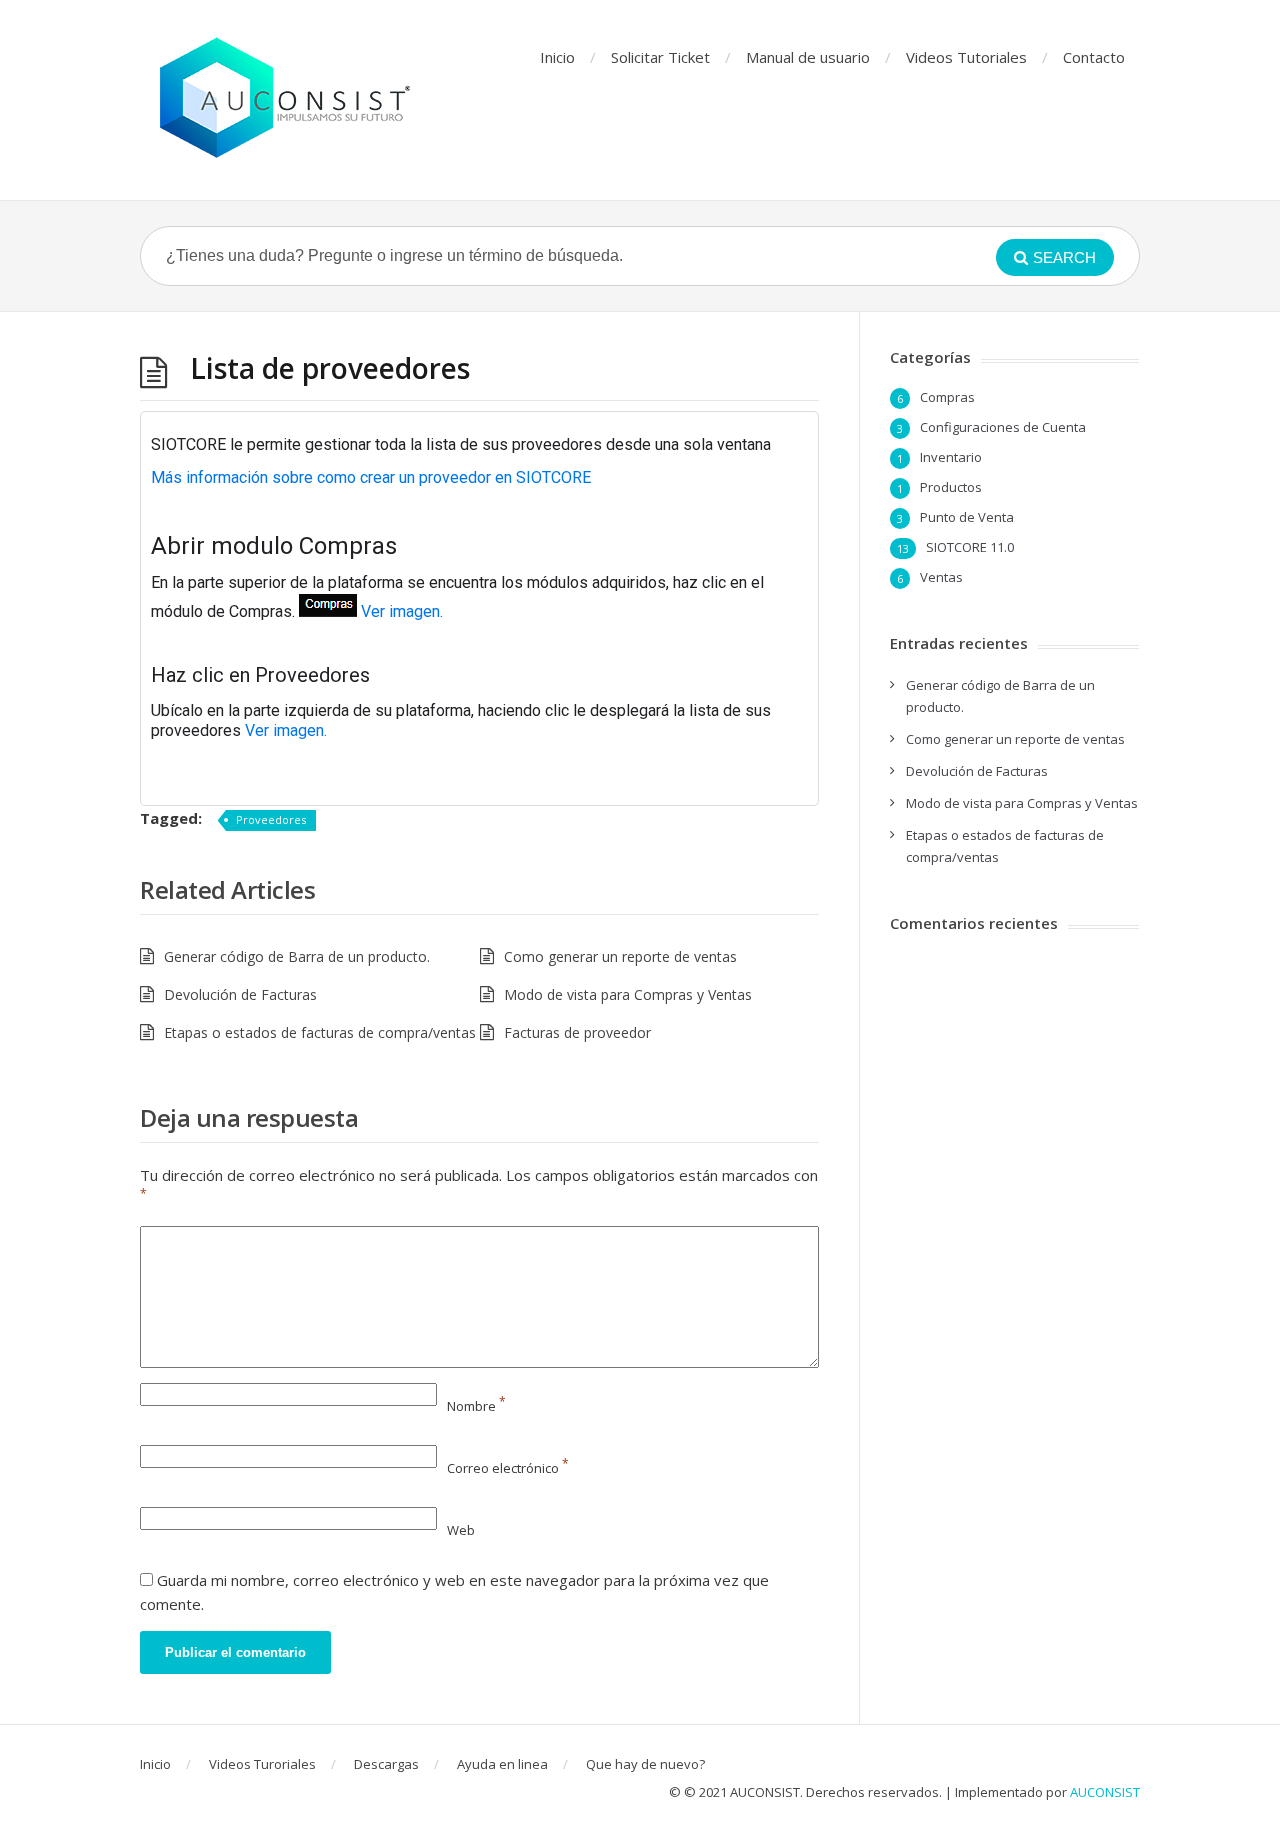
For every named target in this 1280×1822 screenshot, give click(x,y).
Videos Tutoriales (966, 57)
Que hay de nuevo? (645, 1764)
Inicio (557, 57)
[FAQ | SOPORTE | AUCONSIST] (285, 100)
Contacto (1094, 57)
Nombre (476, 1406)
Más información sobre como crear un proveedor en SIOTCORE (371, 477)
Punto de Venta (967, 517)
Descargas (386, 1764)
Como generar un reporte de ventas (620, 956)
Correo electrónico (508, 1468)
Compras (947, 397)
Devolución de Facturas (240, 994)
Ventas (941, 577)
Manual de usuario (808, 57)
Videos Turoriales (262, 1764)
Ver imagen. (402, 611)
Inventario (951, 457)
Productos (951, 487)
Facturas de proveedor (577, 1032)
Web (461, 1530)
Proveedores (271, 819)
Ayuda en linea (502, 1764)
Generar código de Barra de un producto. (297, 956)
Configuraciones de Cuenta (1003, 427)
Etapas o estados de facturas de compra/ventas (320, 1032)
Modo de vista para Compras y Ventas (628, 994)
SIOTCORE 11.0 (970, 547)
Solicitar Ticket (660, 57)
